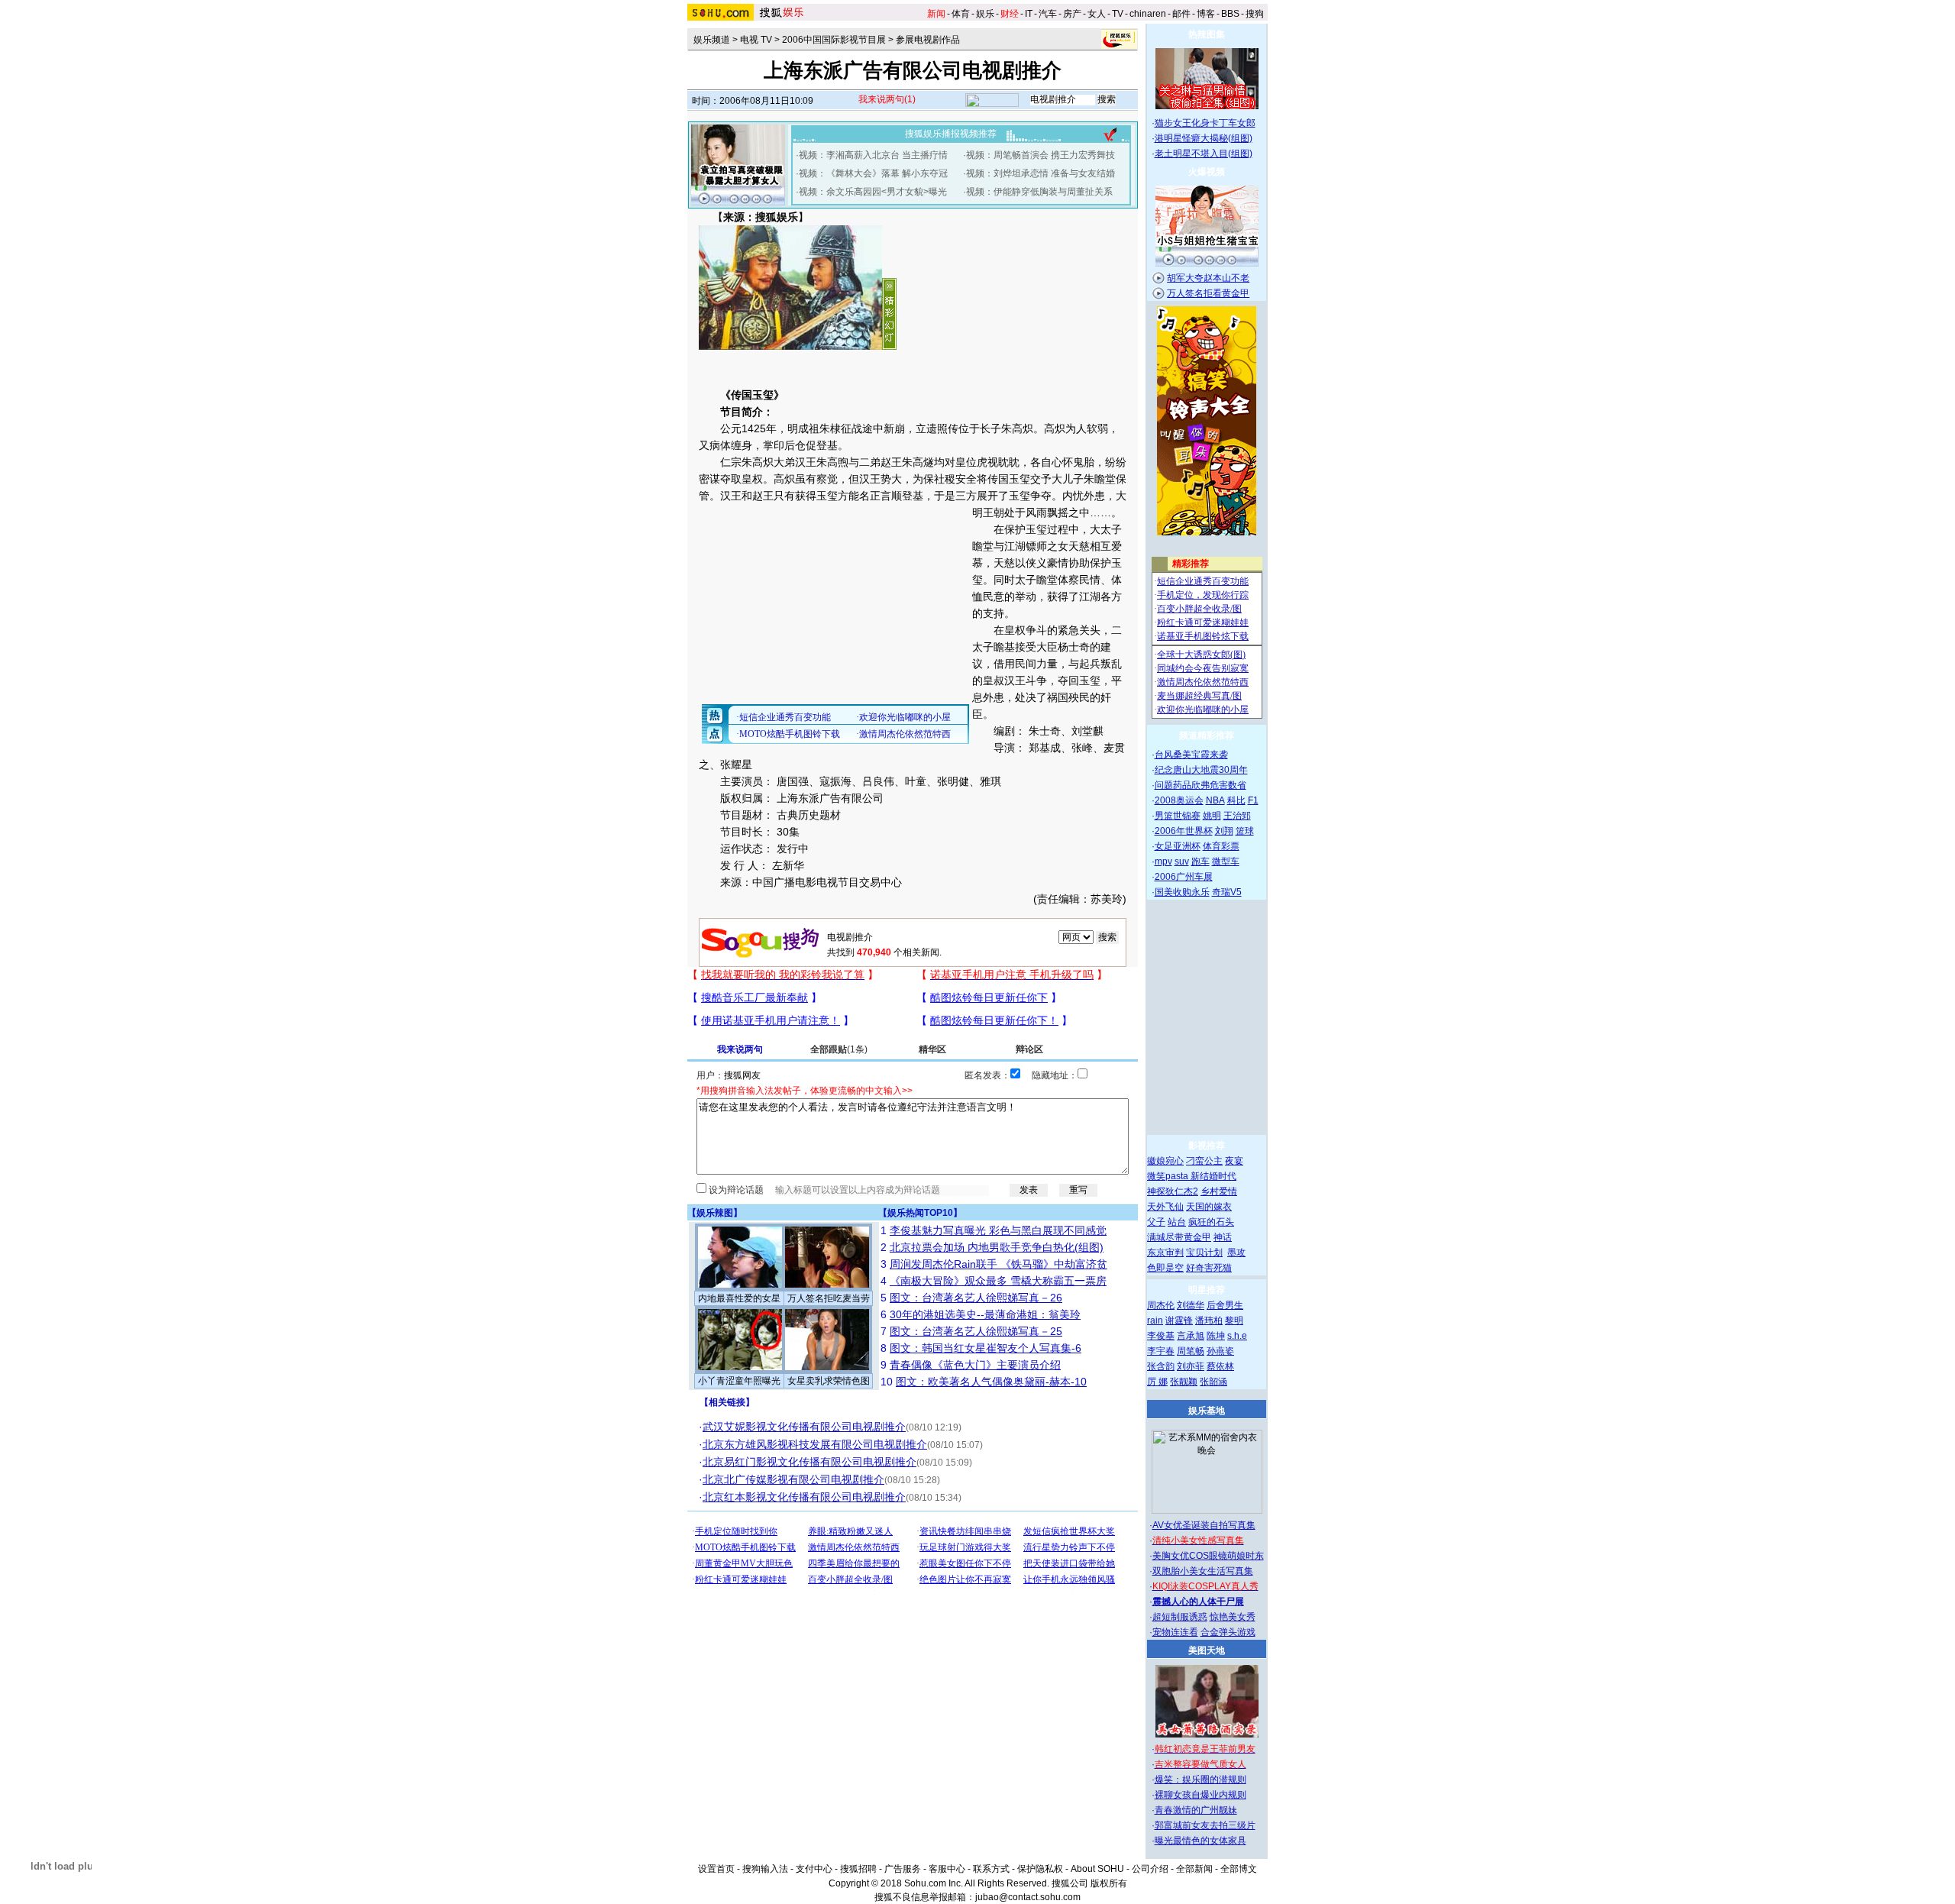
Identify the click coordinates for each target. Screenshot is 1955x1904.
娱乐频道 (712, 40)
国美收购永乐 (1182, 892)
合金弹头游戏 (1228, 1632)
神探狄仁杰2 (1173, 1191)
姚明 (1212, 816)
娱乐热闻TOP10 (920, 1213)
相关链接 (727, 1402)
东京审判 (1165, 1253)
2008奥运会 (1179, 800)
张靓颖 (1184, 1382)
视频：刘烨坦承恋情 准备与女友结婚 (1041, 173)
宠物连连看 (1175, 1632)
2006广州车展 (1184, 877)
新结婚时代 (1213, 1176)
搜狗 (1255, 14)
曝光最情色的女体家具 (1200, 1841)
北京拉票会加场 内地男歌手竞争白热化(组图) (997, 1247)
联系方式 (991, 1869)
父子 (1156, 1222)
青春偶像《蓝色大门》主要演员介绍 (975, 1365)
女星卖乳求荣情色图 (829, 1381)
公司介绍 (1150, 1869)
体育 (961, 14)
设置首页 (716, 1869)
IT (1029, 14)
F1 (1253, 800)
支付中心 (814, 1869)
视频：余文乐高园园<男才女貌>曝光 (873, 192)
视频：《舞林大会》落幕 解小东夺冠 (873, 173)
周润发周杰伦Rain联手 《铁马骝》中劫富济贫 (999, 1264)
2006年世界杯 (1184, 831)
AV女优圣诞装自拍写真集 (1204, 1525)
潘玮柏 (1209, 1321)
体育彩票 (1221, 846)
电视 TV (756, 40)
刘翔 (1224, 831)
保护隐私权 (1040, 1869)
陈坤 (1216, 1336)
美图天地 (1207, 1650)
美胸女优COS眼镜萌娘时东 (1208, 1556)
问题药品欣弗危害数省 (1200, 785)
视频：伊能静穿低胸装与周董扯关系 (1039, 192)
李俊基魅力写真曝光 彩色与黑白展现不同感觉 (998, 1230)
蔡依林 (1220, 1366)
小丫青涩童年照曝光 (739, 1381)
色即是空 (1165, 1268)
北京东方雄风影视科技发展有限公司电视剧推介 (815, 1444)
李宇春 (1161, 1351)
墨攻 (1236, 1253)
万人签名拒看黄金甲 (1208, 293)
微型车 (1226, 861)
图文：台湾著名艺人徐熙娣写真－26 (976, 1298)
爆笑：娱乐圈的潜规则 (1200, 1780)
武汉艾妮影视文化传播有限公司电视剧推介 (804, 1427)
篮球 (1245, 831)
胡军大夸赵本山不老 (1208, 278)
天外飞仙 (1165, 1207)
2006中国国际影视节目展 (834, 40)
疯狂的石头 (1211, 1222)
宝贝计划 (1204, 1253)
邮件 (1181, 14)
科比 (1236, 800)
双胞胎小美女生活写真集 (1203, 1571)
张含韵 (1161, 1366)
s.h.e (1237, 1336)
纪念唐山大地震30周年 (1201, 770)
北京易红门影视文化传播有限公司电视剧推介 (809, 1462)
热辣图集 (1207, 34)
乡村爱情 (1219, 1191)
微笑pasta (1169, 1176)
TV (1118, 14)
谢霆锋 (1179, 1321)
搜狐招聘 (858, 1869)
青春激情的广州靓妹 (1196, 1810)
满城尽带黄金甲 (1179, 1237)
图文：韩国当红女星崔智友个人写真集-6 (986, 1348)
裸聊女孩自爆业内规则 (1200, 1795)
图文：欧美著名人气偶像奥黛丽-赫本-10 (991, 1382)
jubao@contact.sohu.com (1028, 1897)
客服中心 (947, 1869)
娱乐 (985, 14)
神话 (1223, 1237)
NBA (1215, 800)
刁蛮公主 (1204, 1161)
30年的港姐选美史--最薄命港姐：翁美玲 (985, 1314)
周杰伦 (1161, 1305)
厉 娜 (1157, 1382)
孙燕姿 (1220, 1351)
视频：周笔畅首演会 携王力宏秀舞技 (1041, 155)
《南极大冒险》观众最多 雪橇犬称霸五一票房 (998, 1281)
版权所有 (1109, 1883)
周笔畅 (1191, 1351)
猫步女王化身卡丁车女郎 (1205, 123)
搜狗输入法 (765, 1869)
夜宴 (1234, 1161)
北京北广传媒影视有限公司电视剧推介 (793, 1479)
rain (1155, 1321)
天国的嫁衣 (1209, 1207)
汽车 (1048, 14)
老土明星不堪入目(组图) (1204, 154)
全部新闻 (1194, 1869)
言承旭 (1191, 1336)
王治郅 (1237, 816)
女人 (1097, 14)
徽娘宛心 (1165, 1161)
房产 (1072, 14)
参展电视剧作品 (928, 40)
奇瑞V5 (1227, 892)
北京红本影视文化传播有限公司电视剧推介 (804, 1497)
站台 (1177, 1222)
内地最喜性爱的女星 (739, 1298)
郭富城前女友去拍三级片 (1205, 1825)
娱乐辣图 (715, 1213)
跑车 (1200, 861)
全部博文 (1239, 1869)
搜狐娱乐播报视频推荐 (951, 134)
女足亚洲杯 (1178, 846)
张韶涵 (1213, 1382)
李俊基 (1161, 1336)
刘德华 (1191, 1305)
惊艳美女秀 (1233, 1617)
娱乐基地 (1207, 1411)
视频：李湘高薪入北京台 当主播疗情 (873, 155)
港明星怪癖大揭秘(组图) (1204, 138)
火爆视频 (1207, 172)
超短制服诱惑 (1180, 1617)
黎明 (1234, 1321)
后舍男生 (1225, 1305)
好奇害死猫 (1209, 1268)
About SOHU (1097, 1869)
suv (1182, 861)
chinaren (1148, 14)
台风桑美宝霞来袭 (1191, 755)
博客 (1206, 14)
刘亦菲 (1191, 1366)
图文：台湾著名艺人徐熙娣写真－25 (976, 1331)
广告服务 (903, 1869)
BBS (1230, 14)
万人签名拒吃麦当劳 (829, 1298)
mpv (1163, 861)
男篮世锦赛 (1178, 816)
